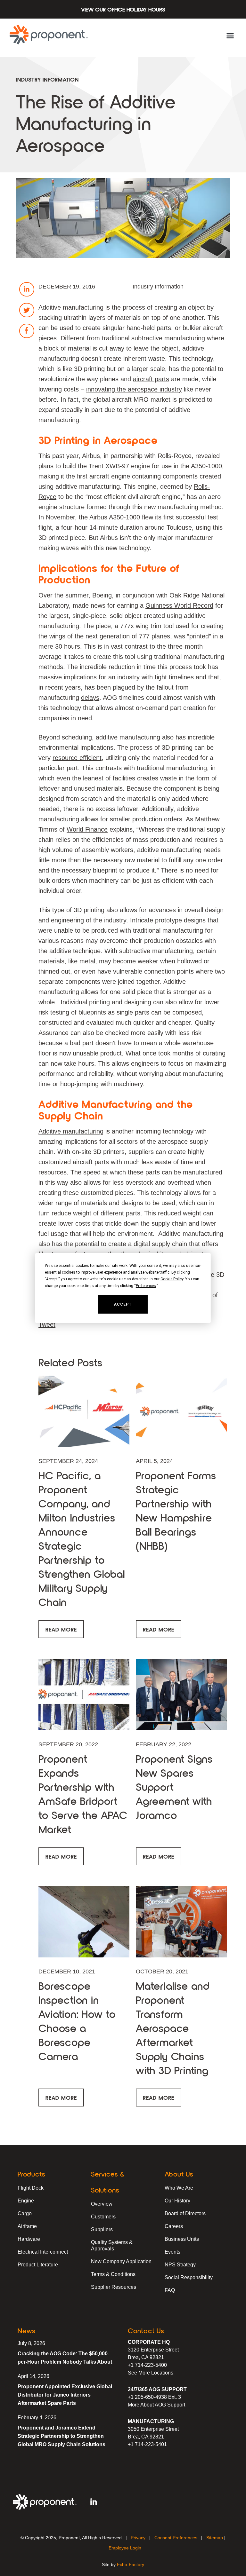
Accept (123, 1304)
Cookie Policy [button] (172, 1279)
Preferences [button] (146, 1286)
